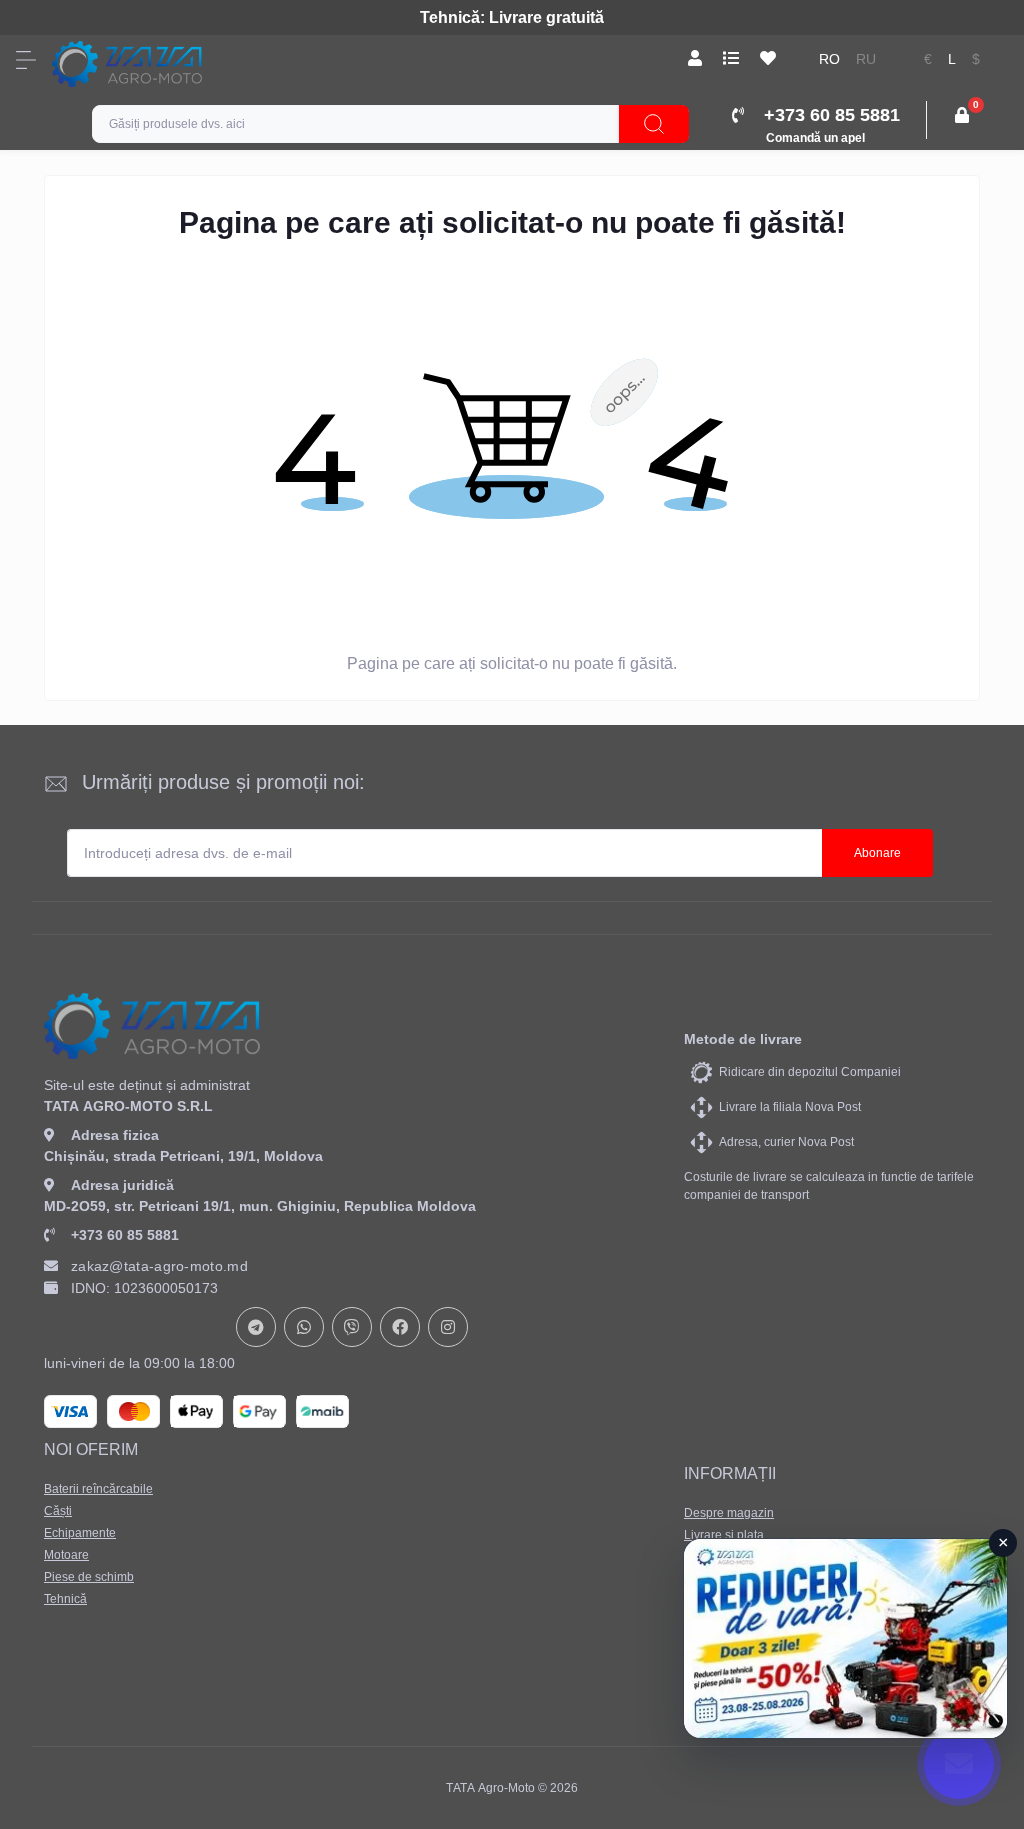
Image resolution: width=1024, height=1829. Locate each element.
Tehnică (65, 1599)
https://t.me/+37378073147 (256, 1327)
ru (866, 59)
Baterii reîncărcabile (98, 1489)
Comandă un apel (815, 138)
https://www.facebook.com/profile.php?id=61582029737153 (400, 1327)
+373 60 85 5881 (125, 1235)
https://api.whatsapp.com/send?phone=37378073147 (304, 1327)
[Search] (654, 124)
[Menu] (26, 60)
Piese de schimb (89, 1577)
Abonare (877, 853)
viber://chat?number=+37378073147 (352, 1327)
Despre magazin (729, 1513)
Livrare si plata (724, 1535)
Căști (58, 1511)
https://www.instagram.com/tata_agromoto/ (448, 1327)
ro (829, 59)
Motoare (66, 1555)
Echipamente (80, 1533)
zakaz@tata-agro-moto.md (159, 1266)
